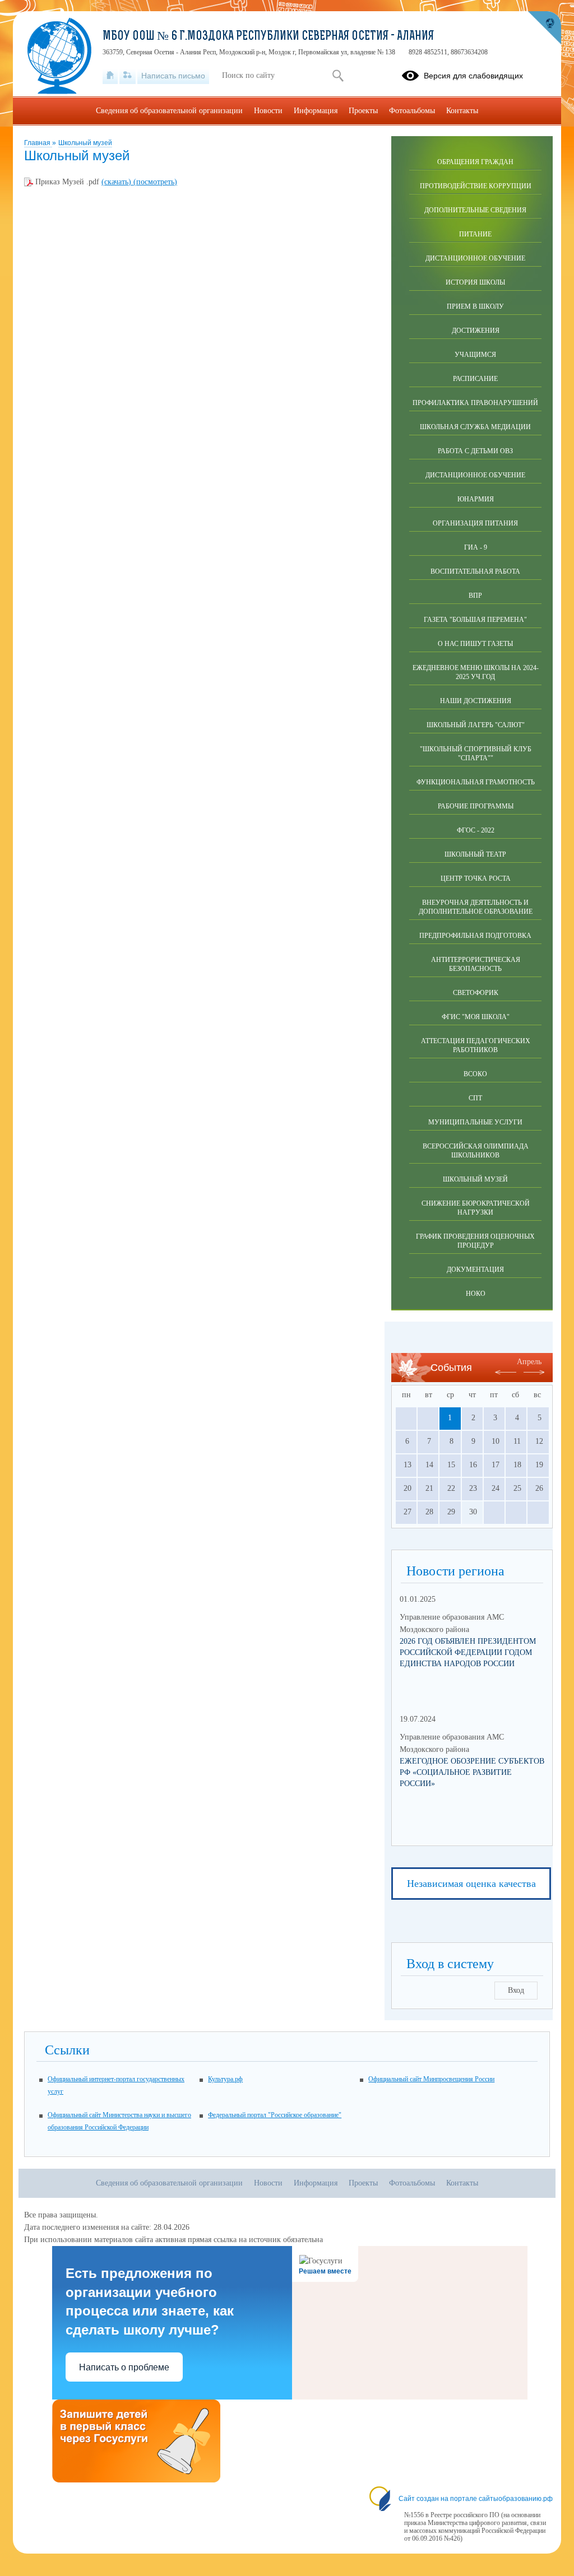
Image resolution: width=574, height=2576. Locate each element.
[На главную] (110, 76)
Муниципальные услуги (475, 1122)
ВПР (475, 596)
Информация (316, 111)
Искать (338, 76)
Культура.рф (225, 2079)
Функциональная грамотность (476, 782)
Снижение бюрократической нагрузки (476, 1208)
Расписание (475, 379)
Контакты (462, 111)
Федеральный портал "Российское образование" (275, 2115)
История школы (475, 282)
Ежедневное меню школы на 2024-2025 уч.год (476, 672)
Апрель (529, 1362)
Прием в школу (475, 306)
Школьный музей (85, 143)
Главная (38, 143)
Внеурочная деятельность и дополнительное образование (476, 907)
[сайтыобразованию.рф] (544, 28)
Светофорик (476, 993)
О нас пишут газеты (475, 644)
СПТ (475, 1098)
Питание (475, 234)
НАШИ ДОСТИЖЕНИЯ (476, 701)
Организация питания (475, 523)
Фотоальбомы (412, 111)
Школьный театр (475, 854)
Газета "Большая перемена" (475, 620)
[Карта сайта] (128, 76)
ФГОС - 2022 (476, 830)
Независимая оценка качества (471, 1884)
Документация (475, 1270)
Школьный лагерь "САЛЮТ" (476, 725)
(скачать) (117, 182)
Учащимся (475, 355)
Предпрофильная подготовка (475, 936)
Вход (516, 1990)
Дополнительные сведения (475, 210)
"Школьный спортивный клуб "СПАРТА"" (476, 754)
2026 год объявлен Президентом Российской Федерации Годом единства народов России (468, 1652)
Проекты (363, 111)
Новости (268, 111)
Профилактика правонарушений (475, 403)
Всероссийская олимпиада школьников (476, 1151)
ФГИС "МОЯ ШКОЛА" (476, 1017)
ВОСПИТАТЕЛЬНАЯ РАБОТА (475, 571)
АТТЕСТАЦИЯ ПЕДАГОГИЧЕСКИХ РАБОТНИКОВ (476, 1045)
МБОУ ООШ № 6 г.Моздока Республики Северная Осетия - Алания (268, 37)
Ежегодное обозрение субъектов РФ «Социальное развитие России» (472, 1772)
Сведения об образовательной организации (169, 111)
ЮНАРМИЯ (476, 499)
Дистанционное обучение (475, 258)
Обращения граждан (475, 162)
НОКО (476, 1294)
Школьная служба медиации (475, 427)
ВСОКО (475, 1074)
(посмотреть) (155, 182)
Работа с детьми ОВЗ (475, 451)
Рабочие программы (476, 806)
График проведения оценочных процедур (475, 1241)
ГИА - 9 (476, 547)
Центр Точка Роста (476, 878)
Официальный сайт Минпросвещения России (431, 2079)
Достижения (476, 331)
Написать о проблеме (124, 2367)
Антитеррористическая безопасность (476, 964)
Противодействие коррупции (476, 186)
